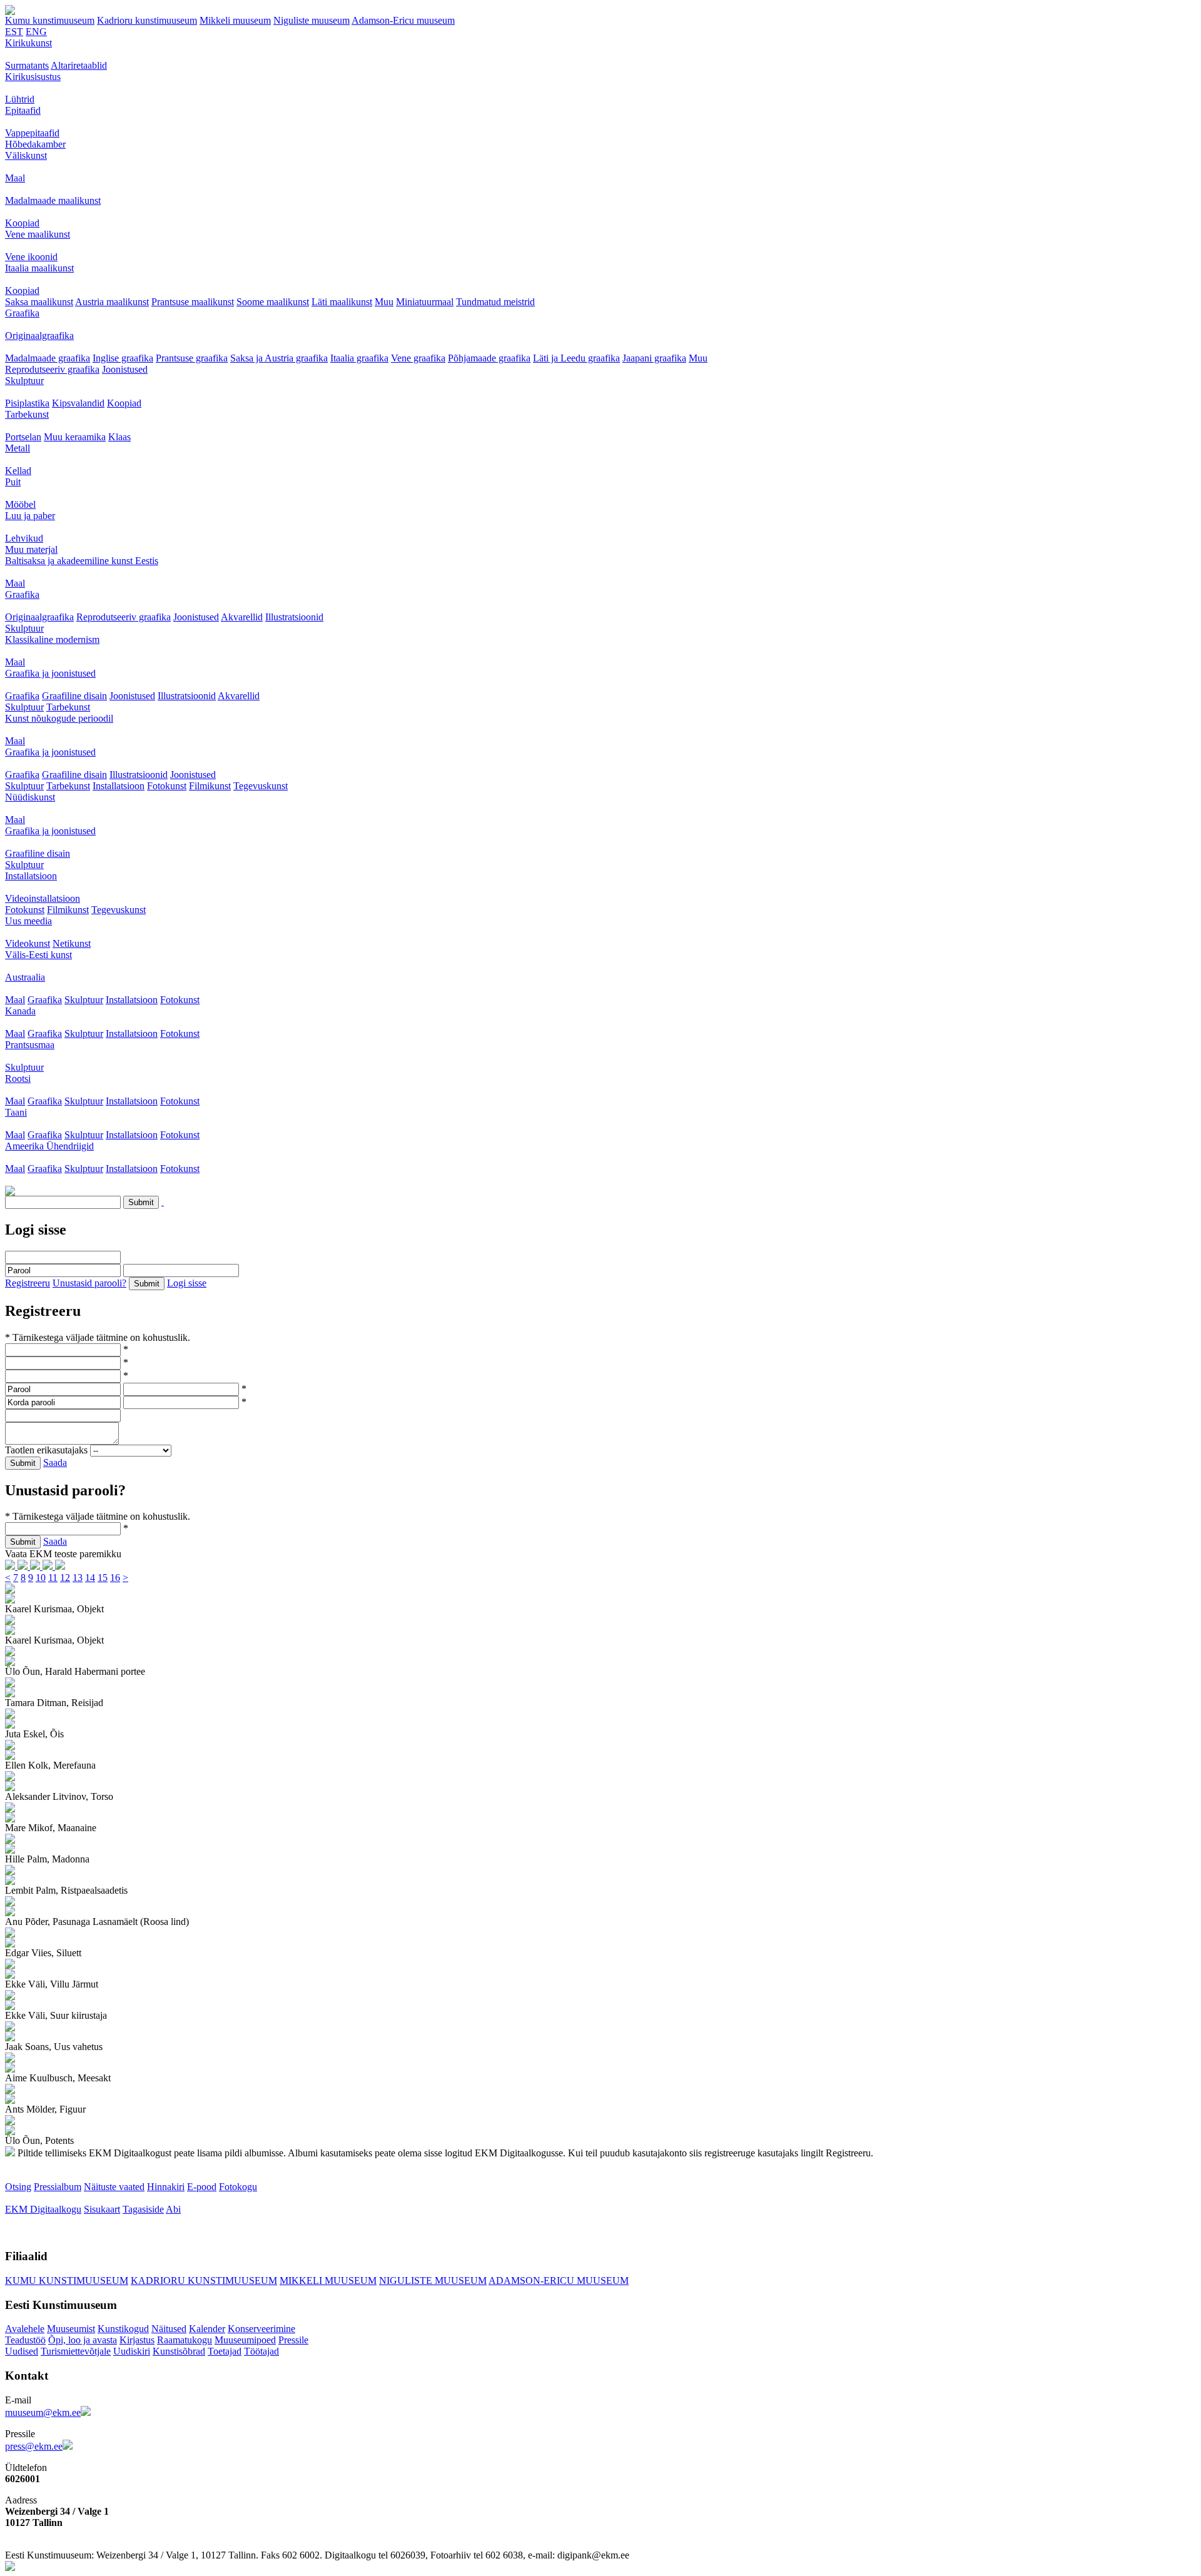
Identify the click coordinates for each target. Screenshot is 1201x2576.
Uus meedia (28, 921)
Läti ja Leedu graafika (576, 358)
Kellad (18, 471)
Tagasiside (143, 2209)
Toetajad (225, 2351)
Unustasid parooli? (89, 1283)
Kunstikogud (123, 2329)
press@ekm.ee (34, 2446)
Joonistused (125, 369)
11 (53, 1578)
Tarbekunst (27, 414)
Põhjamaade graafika (489, 358)
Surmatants (27, 65)
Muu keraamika (75, 437)
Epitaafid (23, 110)
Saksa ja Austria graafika (279, 358)
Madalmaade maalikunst (53, 200)
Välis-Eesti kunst (38, 955)
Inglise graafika (123, 358)
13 (78, 1578)
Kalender (207, 2329)
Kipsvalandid (78, 403)
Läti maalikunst (342, 302)
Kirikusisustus (33, 77)
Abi (173, 2209)
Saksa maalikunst (39, 302)
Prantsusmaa (30, 1045)
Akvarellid (242, 617)
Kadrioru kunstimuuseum (147, 20)
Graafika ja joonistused (50, 673)
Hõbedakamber (35, 144)
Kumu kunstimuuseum (50, 20)
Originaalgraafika (39, 336)
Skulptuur (24, 381)
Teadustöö (25, 2340)
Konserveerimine (261, 2329)
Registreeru (28, 1283)
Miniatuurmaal (425, 302)
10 (41, 1578)
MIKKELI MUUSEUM (328, 2281)
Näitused (169, 2329)
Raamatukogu (185, 2340)
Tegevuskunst (261, 786)
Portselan (23, 437)
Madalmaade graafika (48, 358)
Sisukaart (102, 2209)
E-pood (202, 2187)
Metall (18, 448)
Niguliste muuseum (312, 20)
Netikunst (72, 943)
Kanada (20, 1011)
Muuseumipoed (245, 2340)
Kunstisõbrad (179, 2351)
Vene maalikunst (38, 234)
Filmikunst (210, 786)
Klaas (119, 437)
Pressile (293, 2340)
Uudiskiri (132, 2351)
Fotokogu (238, 2187)
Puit (13, 482)
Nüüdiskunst (30, 797)
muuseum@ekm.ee (43, 2412)
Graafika (22, 313)
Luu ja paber (30, 516)
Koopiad (22, 223)
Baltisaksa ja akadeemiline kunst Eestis (82, 561)
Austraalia (25, 977)
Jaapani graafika (654, 358)
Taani (16, 1112)
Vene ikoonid (31, 257)
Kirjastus (137, 2340)
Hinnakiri (166, 2187)
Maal (15, 178)
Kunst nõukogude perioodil (59, 718)
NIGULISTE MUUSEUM (433, 2281)
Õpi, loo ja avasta (83, 2340)
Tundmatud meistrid (495, 302)
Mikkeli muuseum (235, 20)
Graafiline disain (74, 696)
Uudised (22, 2351)
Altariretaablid (79, 65)
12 (65, 1578)
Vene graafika (418, 358)
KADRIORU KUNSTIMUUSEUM (204, 2281)
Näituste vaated (114, 2187)
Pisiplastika (27, 403)
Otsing (18, 2187)
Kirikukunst (28, 43)
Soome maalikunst (273, 302)
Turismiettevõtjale (76, 2351)
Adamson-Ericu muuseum (403, 20)
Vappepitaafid (32, 133)
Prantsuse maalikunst (193, 302)
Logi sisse (187, 1283)
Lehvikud (24, 538)
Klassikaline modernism (52, 639)
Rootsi (18, 1078)
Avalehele (25, 2329)
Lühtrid (20, 99)
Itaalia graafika (359, 358)
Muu (384, 302)
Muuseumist (71, 2329)
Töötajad (261, 2351)
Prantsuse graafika (192, 358)
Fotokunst (167, 786)
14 (90, 1578)
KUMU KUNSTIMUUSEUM (67, 2281)
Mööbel (20, 504)
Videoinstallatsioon (43, 898)
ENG (36, 32)
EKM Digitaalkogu (43, 2209)
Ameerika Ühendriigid (49, 1146)
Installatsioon (119, 786)
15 (103, 1578)
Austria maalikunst (112, 302)
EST (14, 32)
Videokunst (28, 943)
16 (115, 1578)
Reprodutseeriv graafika (52, 369)
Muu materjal (31, 549)
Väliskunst (26, 155)
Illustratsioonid (294, 617)
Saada (55, 1462)
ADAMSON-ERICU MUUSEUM (559, 2281)
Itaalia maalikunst (39, 268)
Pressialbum (58, 2187)
